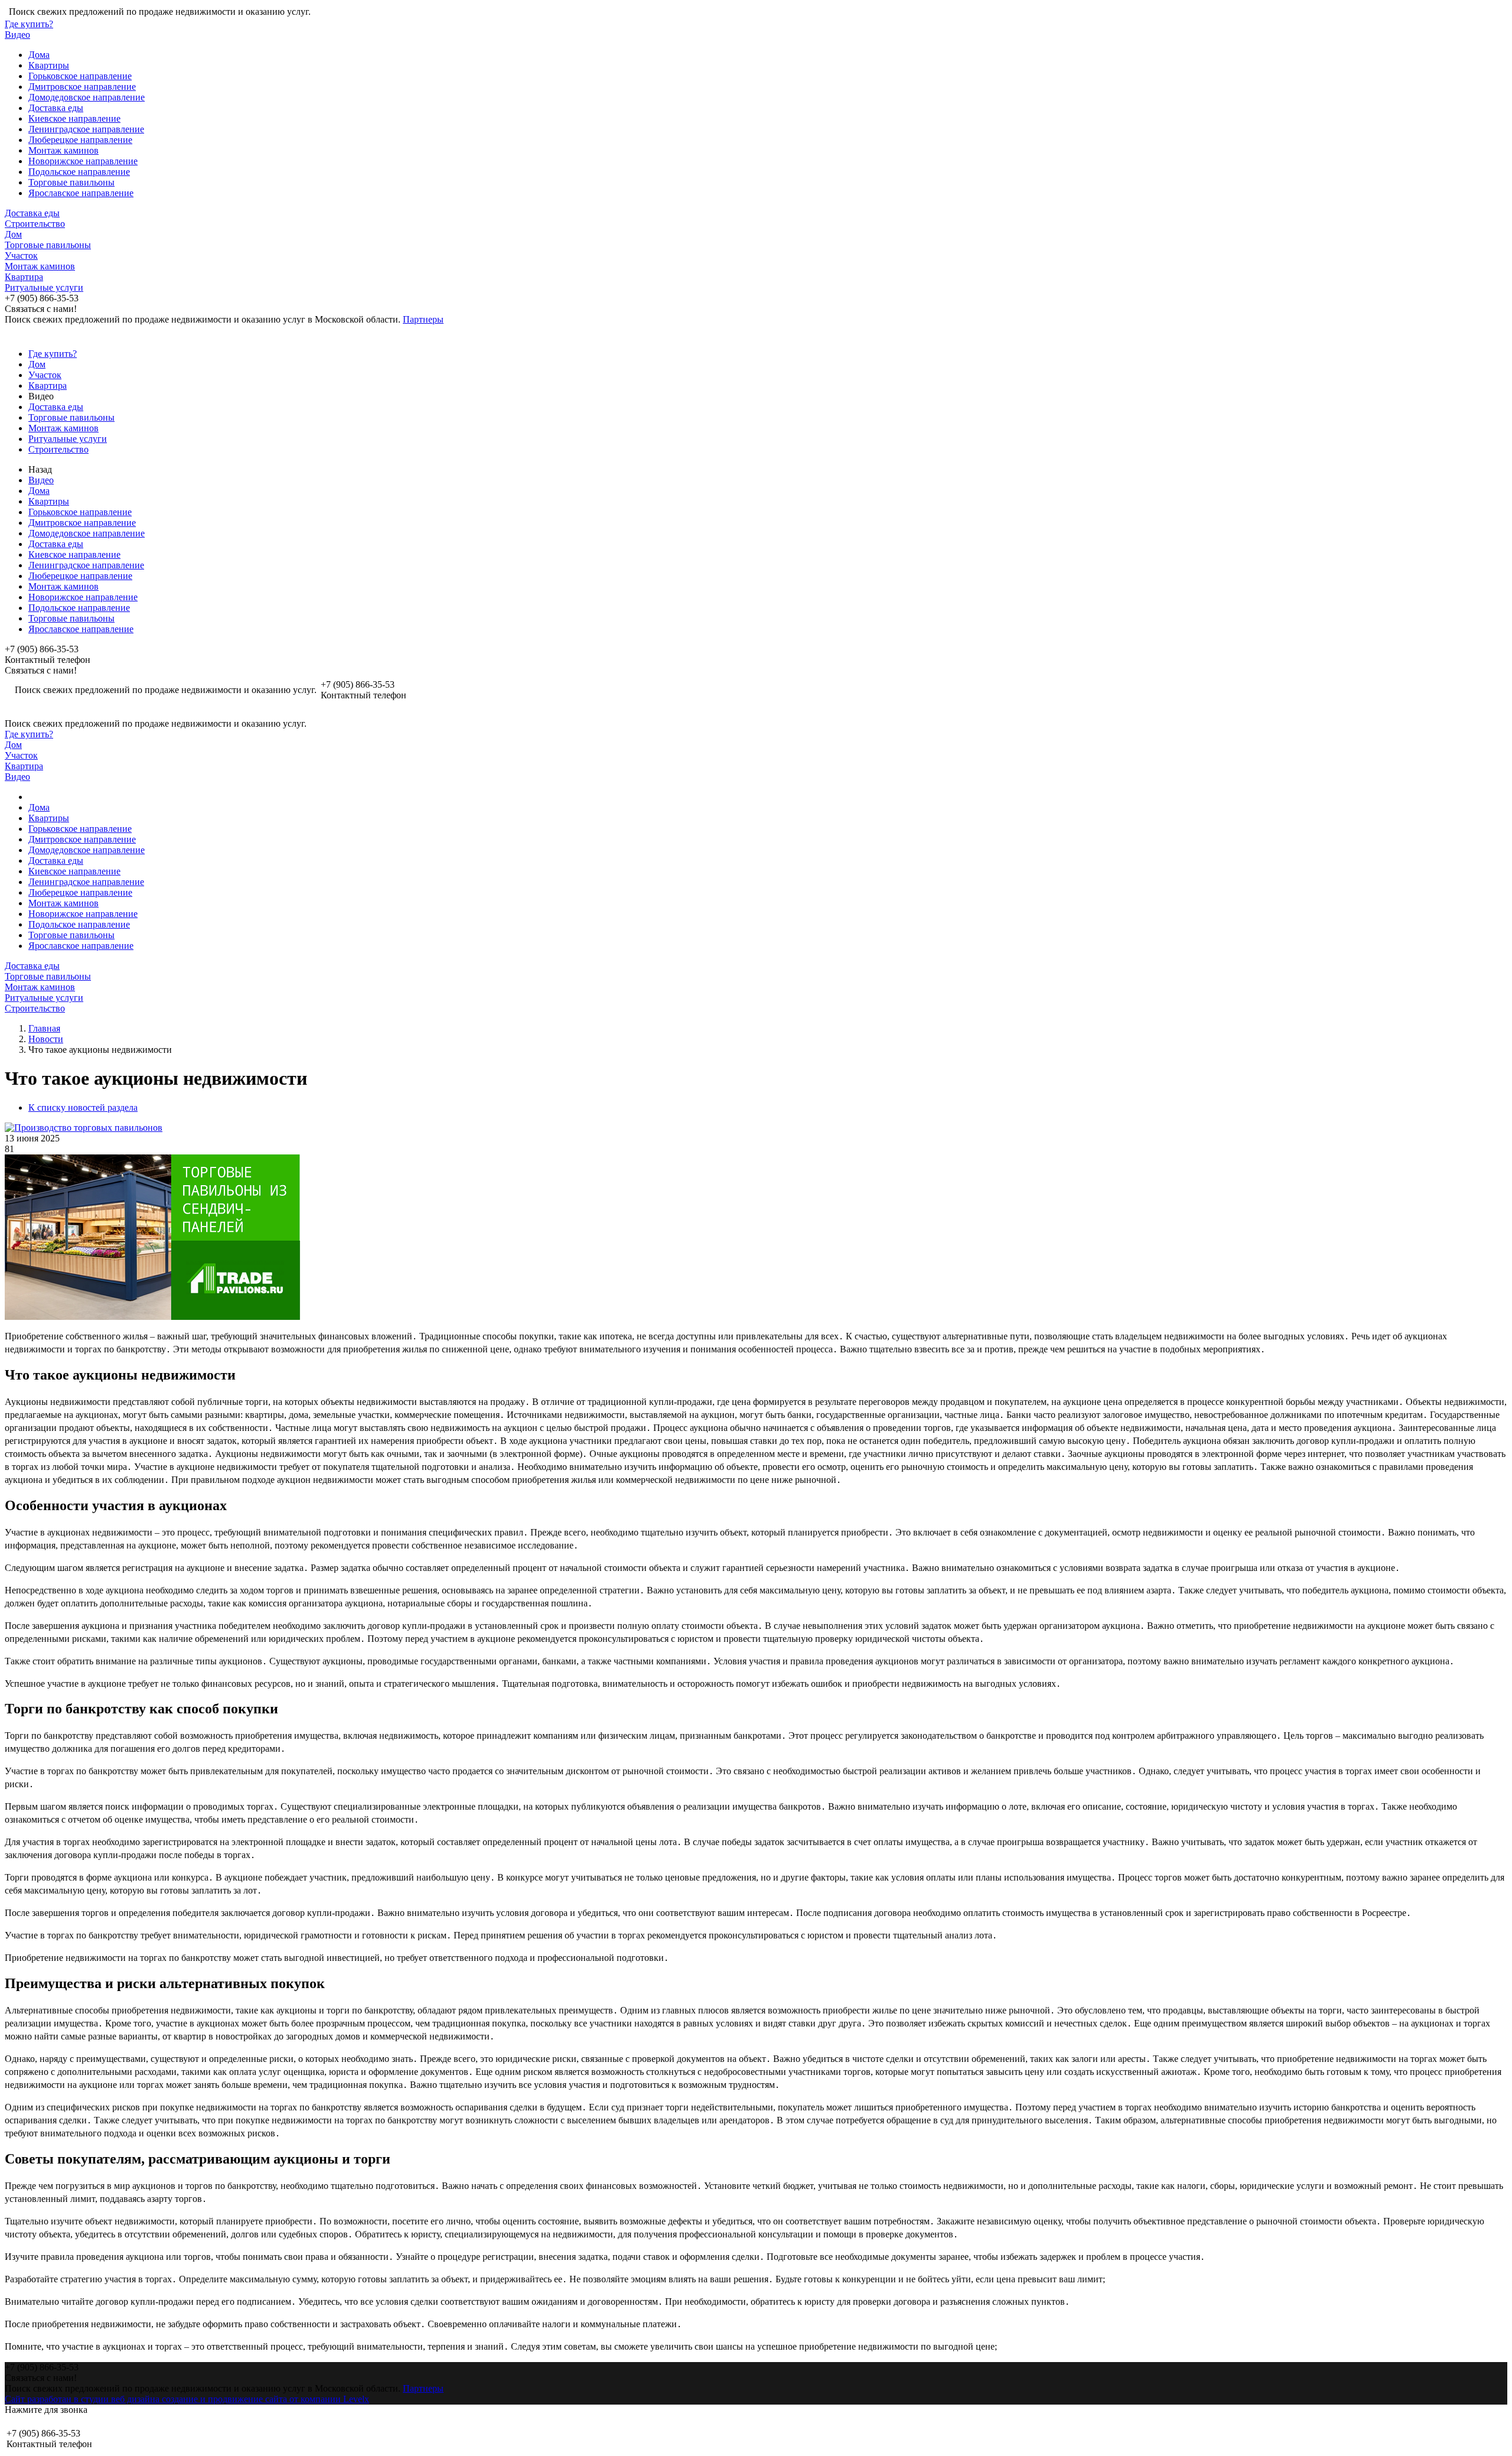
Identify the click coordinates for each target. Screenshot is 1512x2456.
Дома (39, 55)
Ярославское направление (81, 193)
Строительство (35, 224)
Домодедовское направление (87, 97)
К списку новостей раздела (83, 1107)
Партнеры (423, 319)
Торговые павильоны (71, 182)
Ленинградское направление (86, 129)
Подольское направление (79, 172)
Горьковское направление (80, 76)
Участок (21, 256)
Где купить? (29, 24)
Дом (13, 234)
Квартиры (49, 65)
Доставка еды (56, 108)
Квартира (24, 277)
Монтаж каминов (63, 150)
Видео (17, 35)
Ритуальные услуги (44, 287)
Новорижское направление (83, 161)
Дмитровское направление (82, 87)
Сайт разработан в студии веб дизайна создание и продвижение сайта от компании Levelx (187, 2399)
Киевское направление (74, 118)
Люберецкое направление (80, 140)
